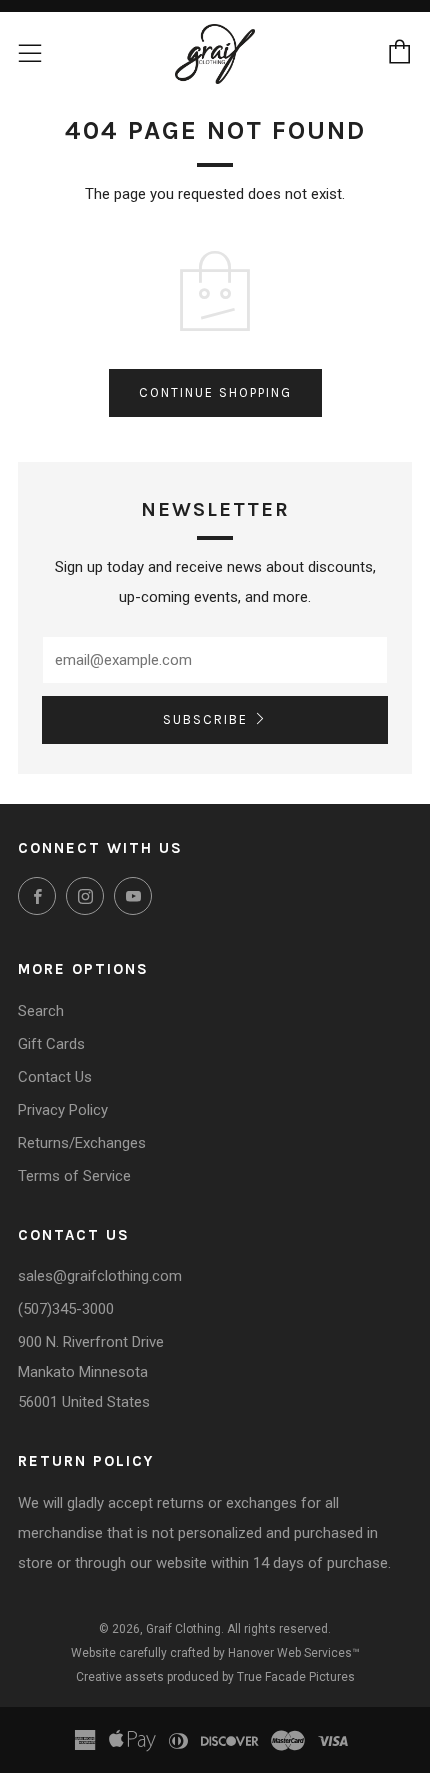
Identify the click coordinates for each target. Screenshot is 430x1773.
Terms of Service (74, 1176)
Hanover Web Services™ (294, 1653)
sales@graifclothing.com (100, 1276)
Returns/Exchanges (82, 1143)
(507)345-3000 (66, 1309)
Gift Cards (51, 1044)
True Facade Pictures (296, 1677)
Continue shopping (215, 392)
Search (41, 1011)
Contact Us (55, 1077)
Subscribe (205, 719)
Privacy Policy (63, 1110)
